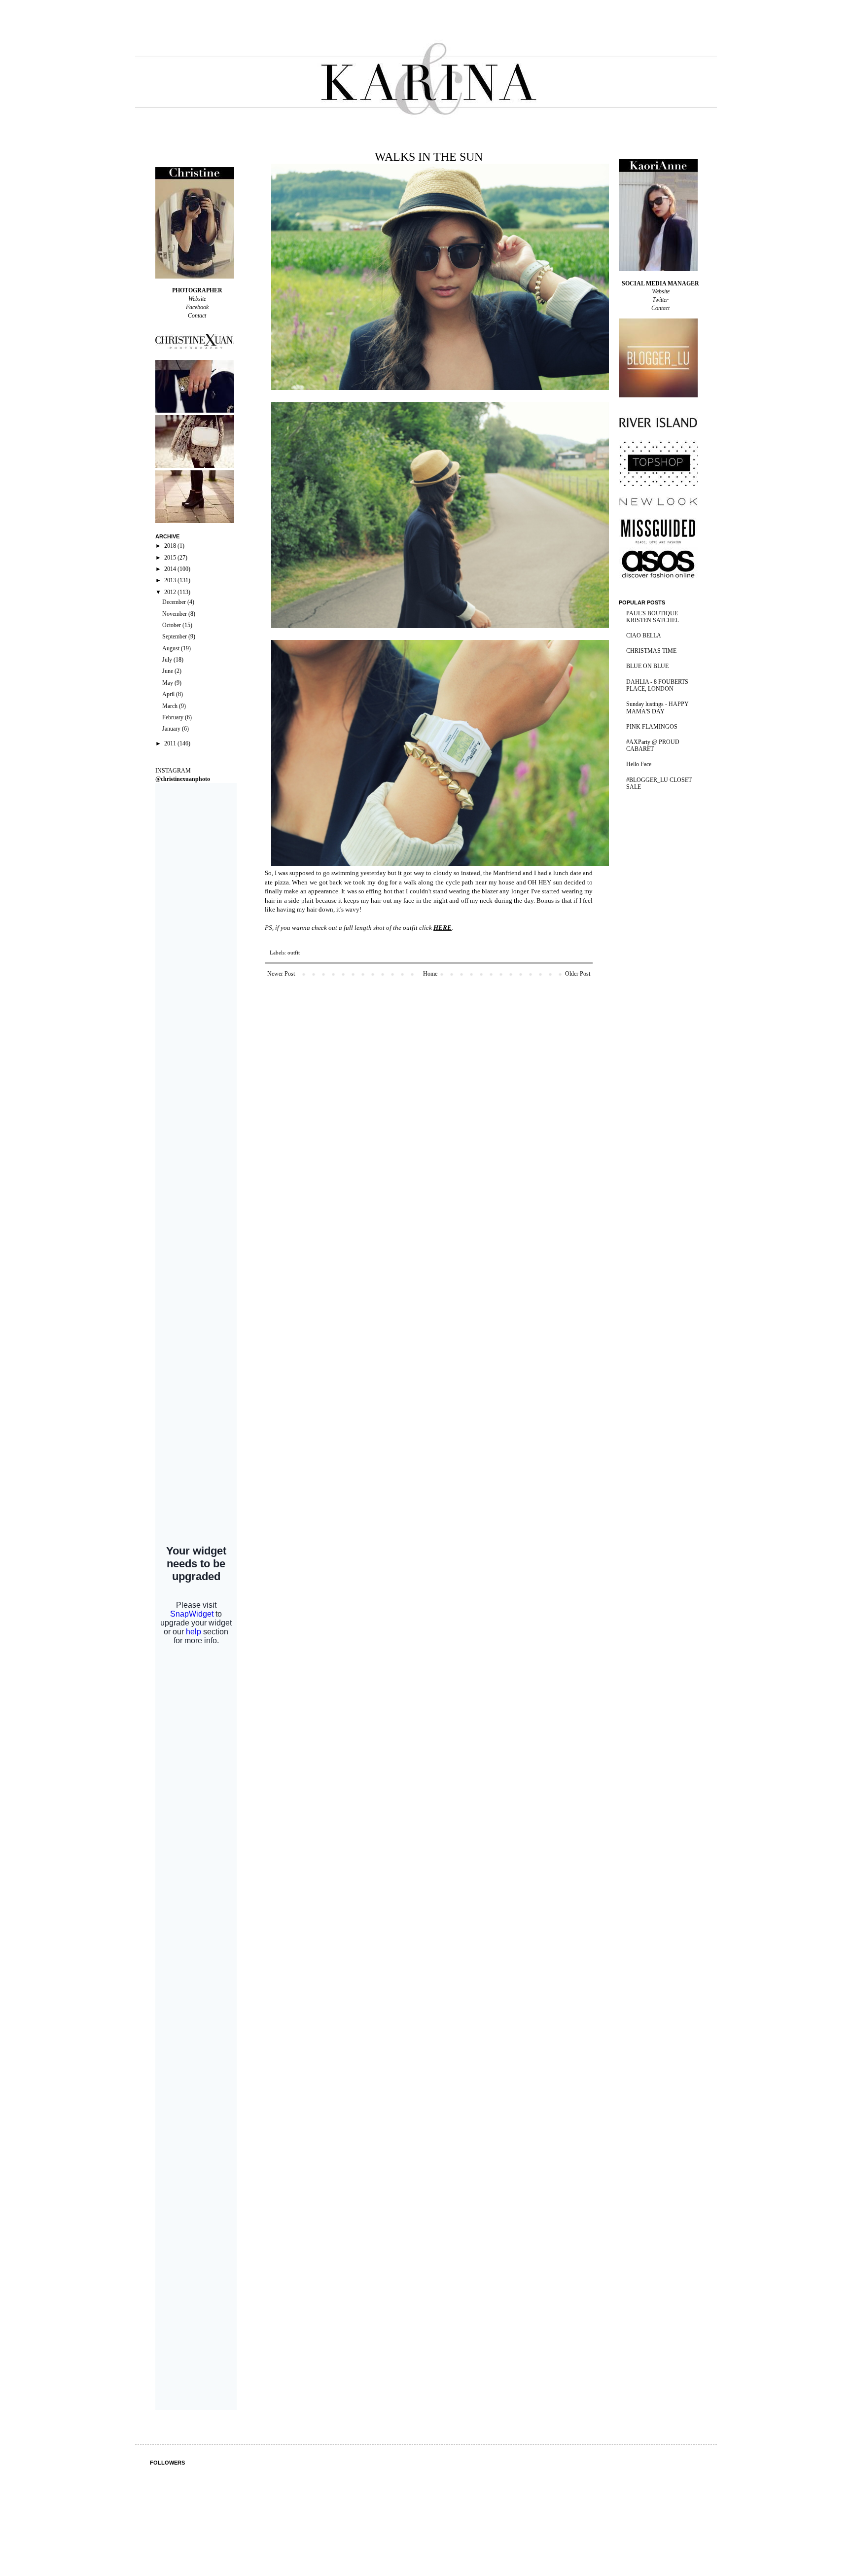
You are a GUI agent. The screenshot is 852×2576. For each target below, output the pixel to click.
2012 (171, 592)
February (174, 717)
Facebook (197, 307)
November (175, 614)
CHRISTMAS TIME (651, 651)
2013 (171, 580)
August (172, 648)
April (169, 694)
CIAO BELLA (644, 635)
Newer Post (281, 974)
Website (197, 299)
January (172, 729)
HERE (443, 928)
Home (430, 974)
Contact (197, 316)
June (168, 671)
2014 (171, 569)
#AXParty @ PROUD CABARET (653, 745)
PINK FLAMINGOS (652, 727)
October (172, 625)
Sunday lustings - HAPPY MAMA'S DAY (657, 707)
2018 (171, 546)
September (175, 636)
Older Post (578, 974)
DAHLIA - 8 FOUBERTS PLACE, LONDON (657, 685)
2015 (171, 558)
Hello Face (639, 764)
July (168, 660)
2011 (171, 743)
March (171, 706)
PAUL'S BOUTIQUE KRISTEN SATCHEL (653, 617)
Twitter (660, 300)
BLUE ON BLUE (647, 666)
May (168, 683)
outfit (294, 953)
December (175, 602)
